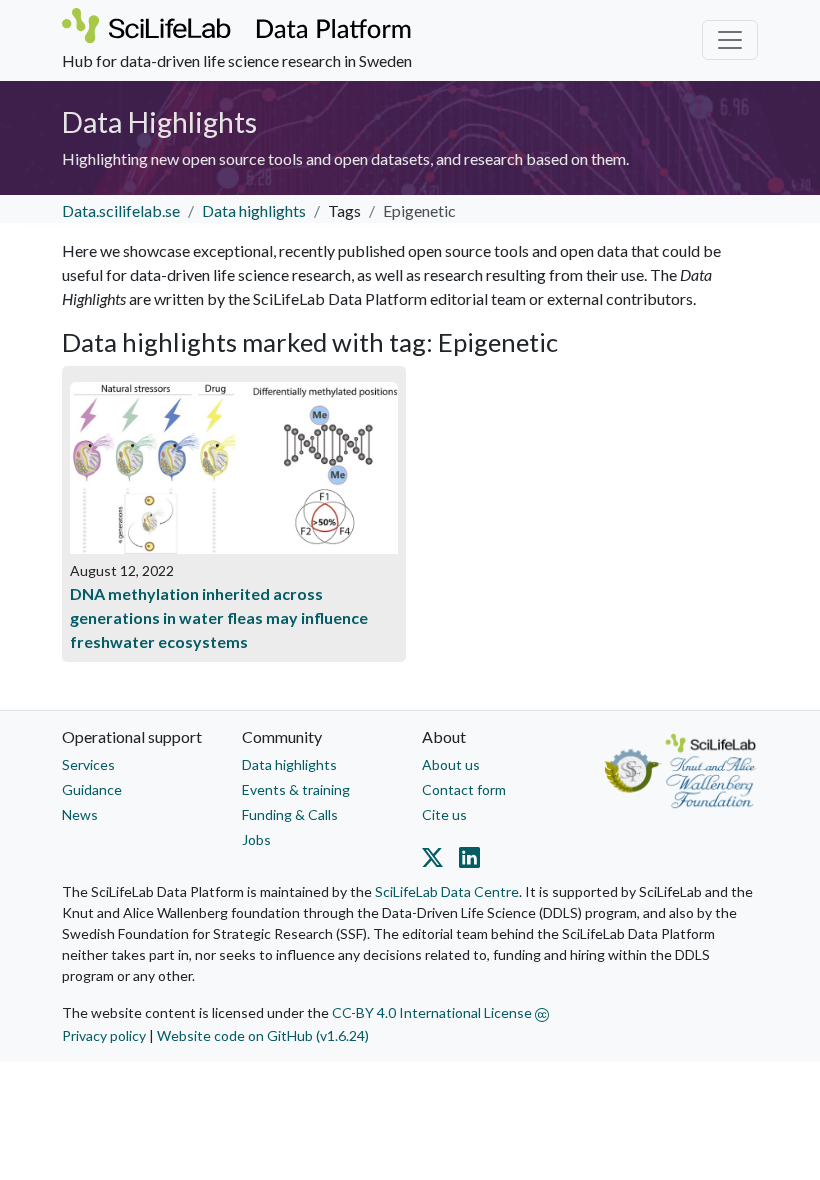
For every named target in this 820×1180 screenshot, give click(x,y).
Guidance (92, 789)
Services (88, 764)
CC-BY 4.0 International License (433, 1012)
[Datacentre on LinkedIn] (465, 861)
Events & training (296, 789)
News (80, 814)
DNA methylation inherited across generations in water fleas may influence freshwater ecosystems (219, 617)
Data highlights (254, 210)
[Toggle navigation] (730, 40)
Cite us (444, 814)
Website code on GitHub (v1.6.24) (263, 1035)
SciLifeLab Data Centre (447, 891)
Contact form (464, 789)
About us (451, 764)
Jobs (256, 839)
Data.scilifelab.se (121, 210)
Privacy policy (104, 1035)
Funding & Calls (290, 814)
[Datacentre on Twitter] (436, 861)
